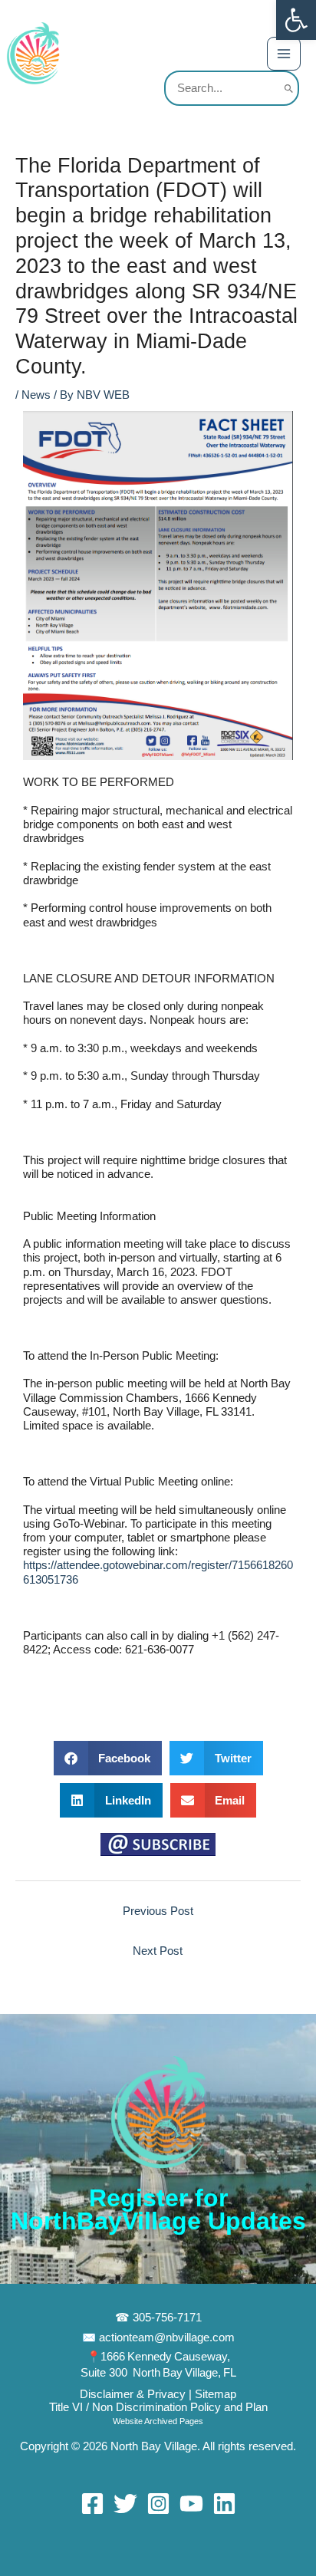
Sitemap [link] (216, 2394)
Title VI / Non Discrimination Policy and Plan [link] (158, 2407)
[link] (296, 20)
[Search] (289, 88)
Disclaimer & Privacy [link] (134, 2394)
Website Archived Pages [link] (158, 2421)
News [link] (36, 395)
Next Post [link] (158, 1951)
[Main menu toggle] (284, 54)
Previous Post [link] (158, 1911)
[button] (108, 1758)
